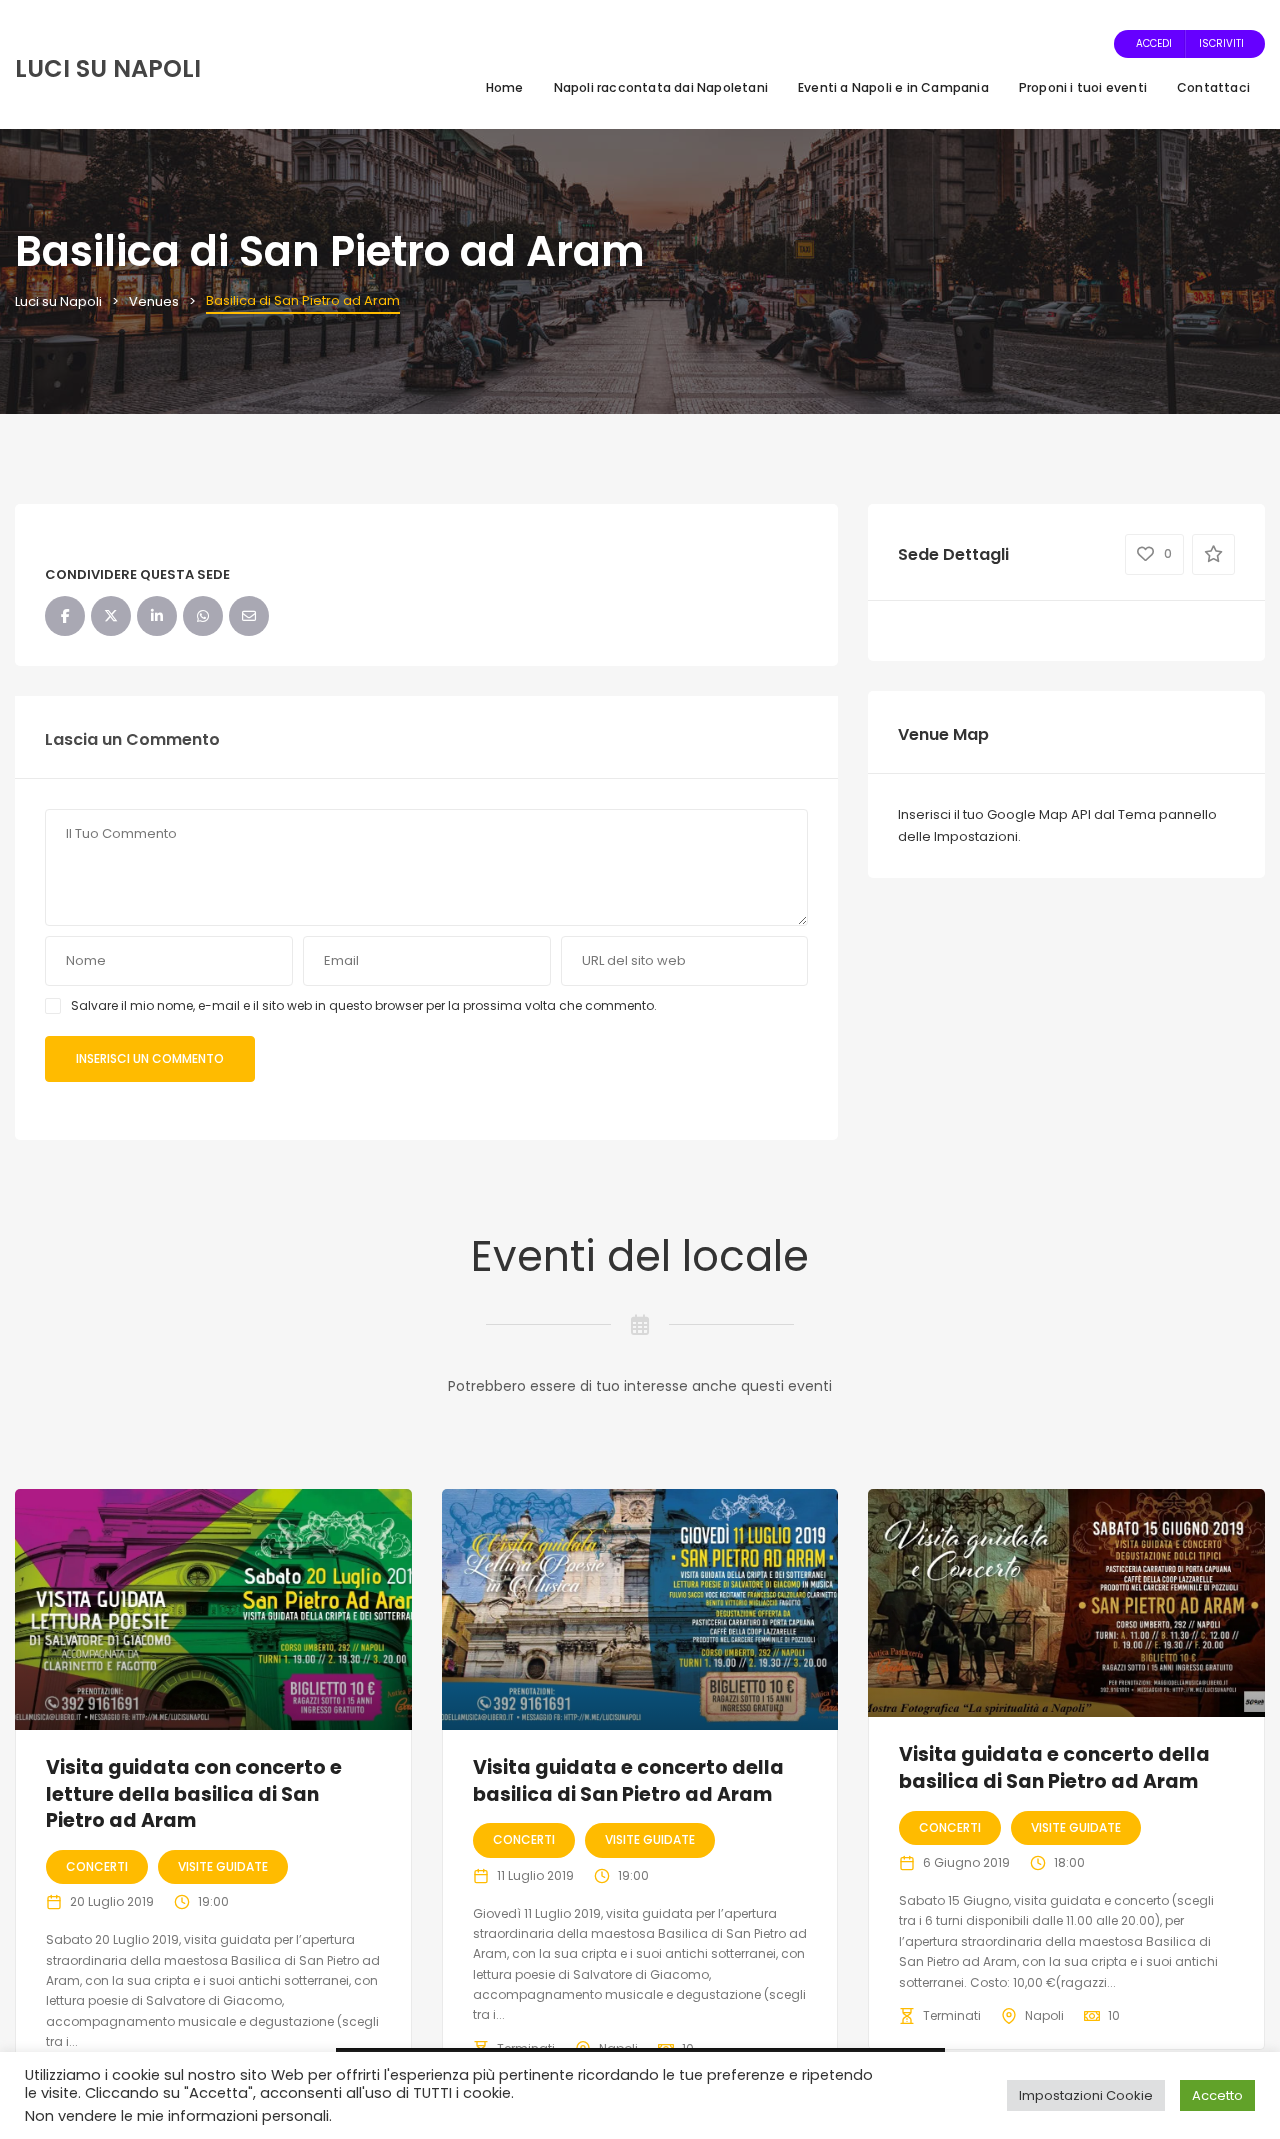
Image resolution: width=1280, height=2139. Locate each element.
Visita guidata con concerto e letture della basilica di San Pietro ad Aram (194, 1794)
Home (505, 87)
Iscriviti (1221, 43)
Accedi (1154, 43)
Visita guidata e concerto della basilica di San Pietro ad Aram (628, 1781)
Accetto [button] (1217, 2095)
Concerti (97, 1866)
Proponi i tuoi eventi (1083, 87)
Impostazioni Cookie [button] (1086, 2095)
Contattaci (1213, 87)
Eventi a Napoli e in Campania (893, 87)
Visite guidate (223, 1866)
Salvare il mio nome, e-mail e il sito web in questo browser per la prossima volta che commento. (364, 1005)
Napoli (1044, 2015)
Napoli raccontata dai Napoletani (661, 87)
